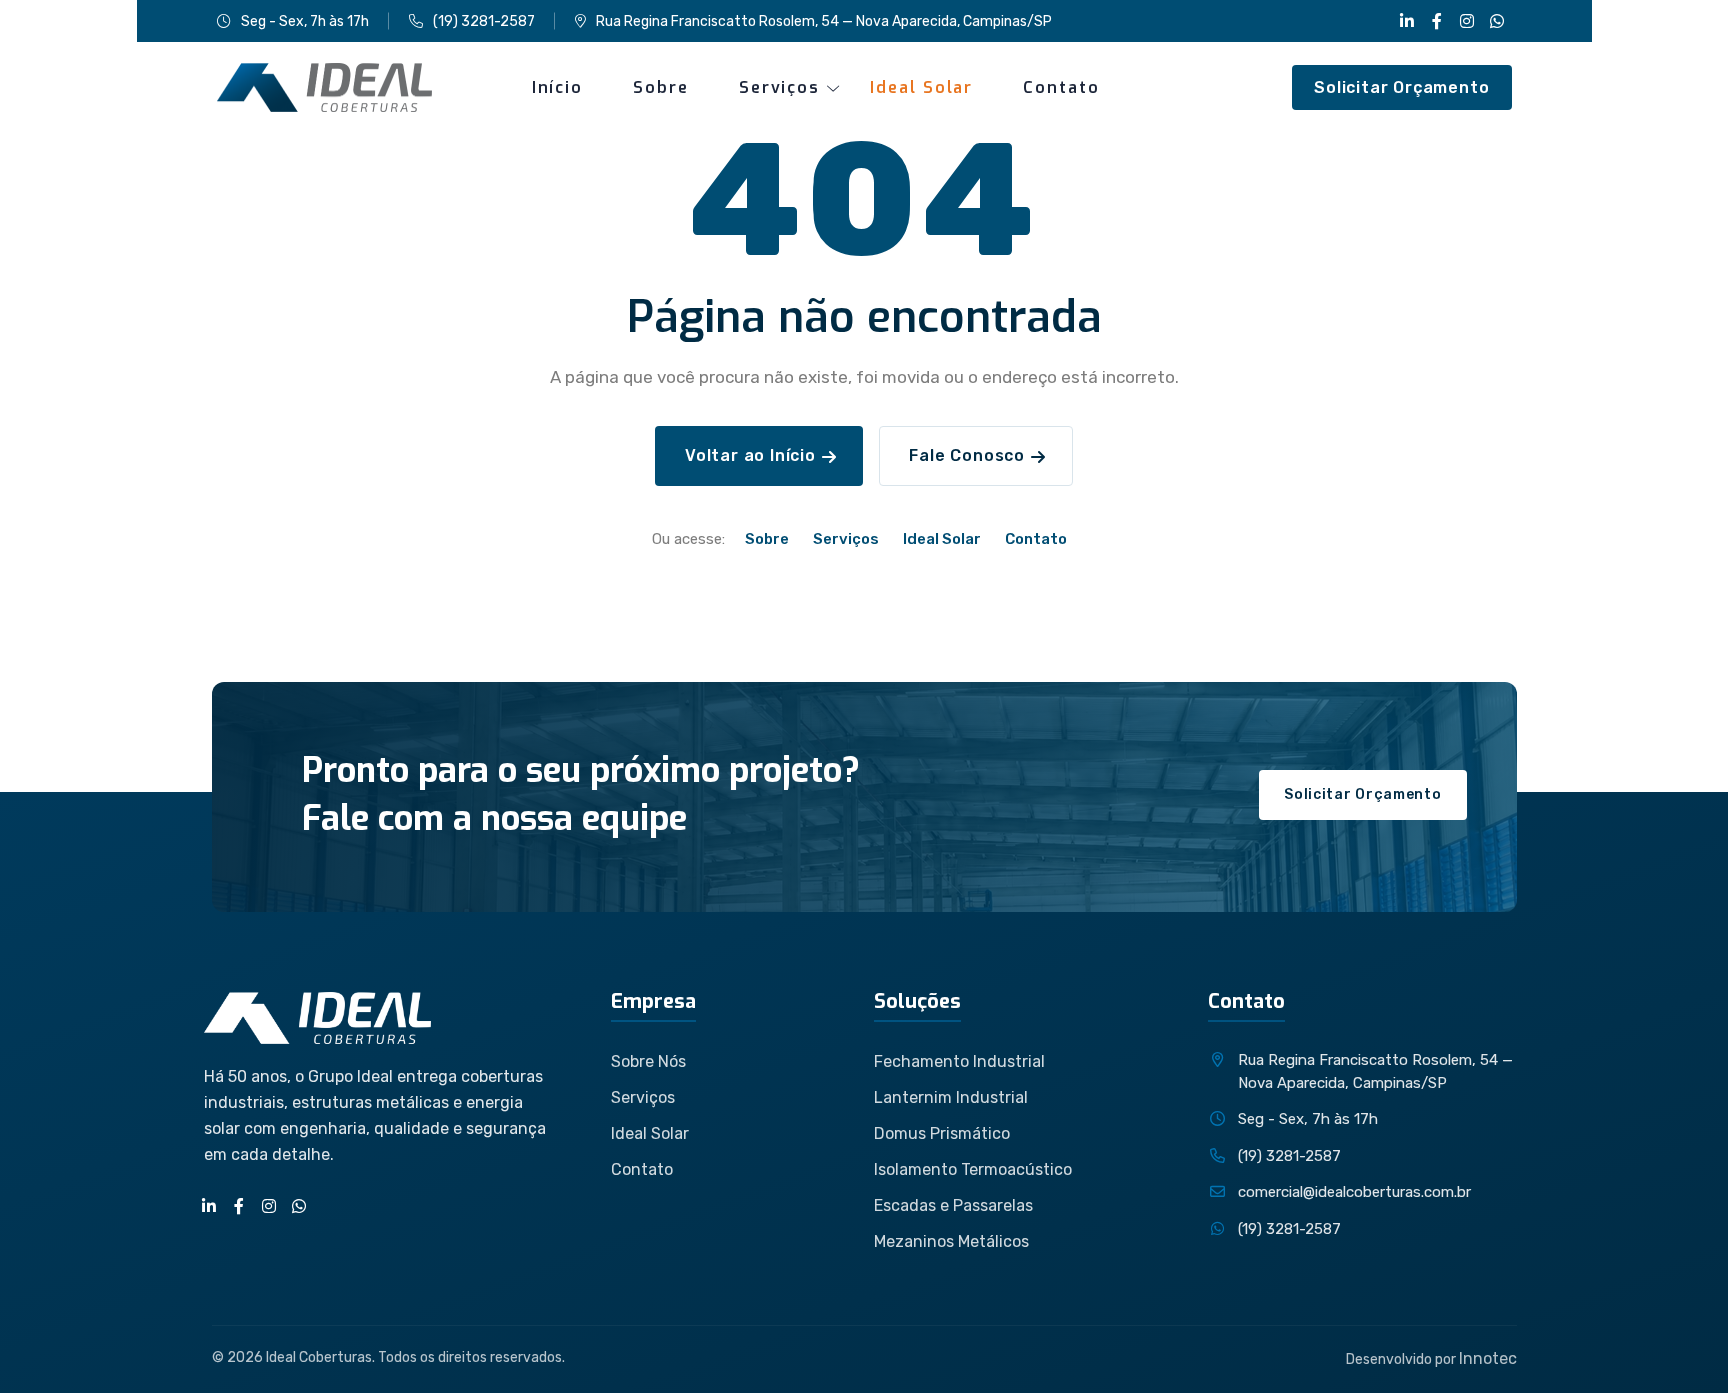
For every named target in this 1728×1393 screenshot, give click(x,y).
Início (558, 87)
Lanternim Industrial (951, 1097)
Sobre (661, 87)
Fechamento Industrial (959, 1061)
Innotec (1488, 1358)
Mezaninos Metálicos (951, 1241)
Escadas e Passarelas (953, 1205)
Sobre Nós (648, 1061)
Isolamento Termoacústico (973, 1169)
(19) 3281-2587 (484, 21)
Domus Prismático (942, 1133)
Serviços (779, 87)
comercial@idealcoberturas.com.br (1354, 1192)
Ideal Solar (921, 87)
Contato (1061, 87)
